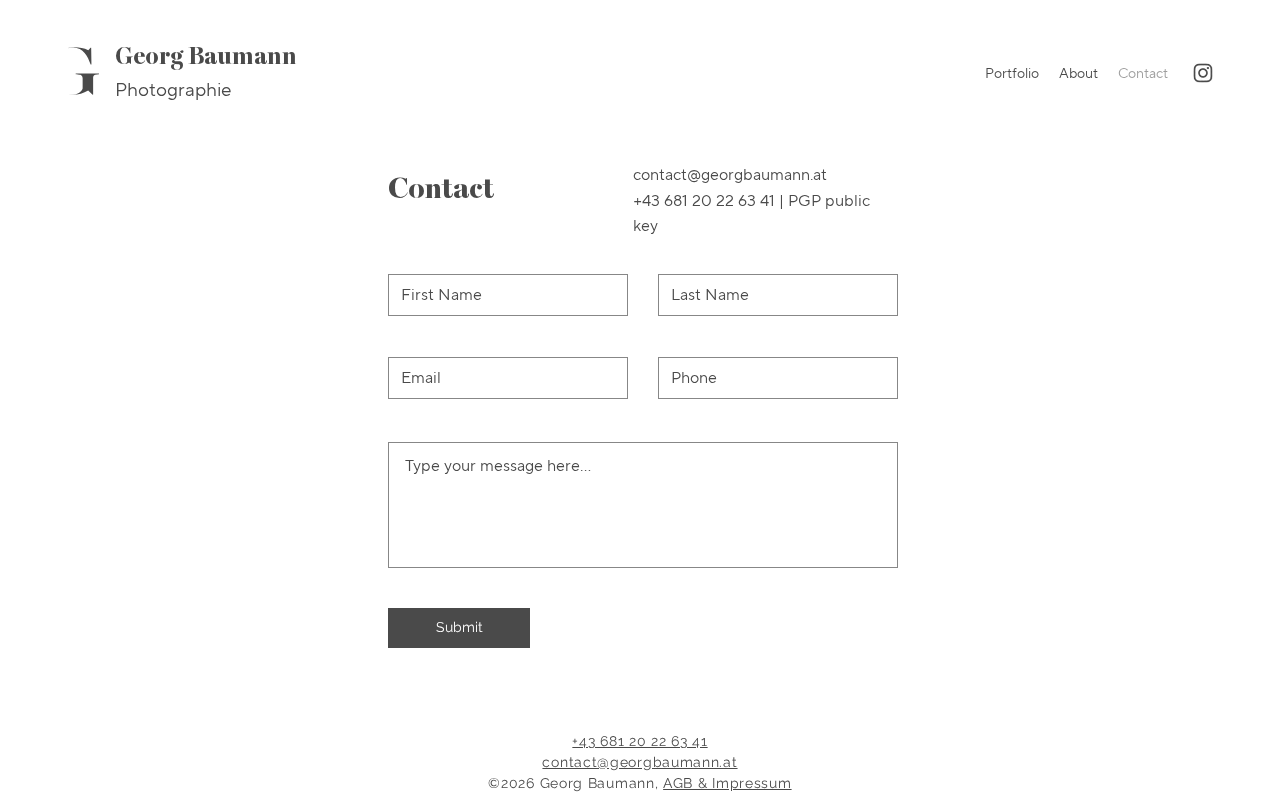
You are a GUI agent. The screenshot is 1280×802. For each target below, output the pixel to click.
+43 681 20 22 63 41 (704, 200)
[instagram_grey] (1203, 73)
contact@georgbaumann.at (639, 762)
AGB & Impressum (727, 783)
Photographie (173, 89)
